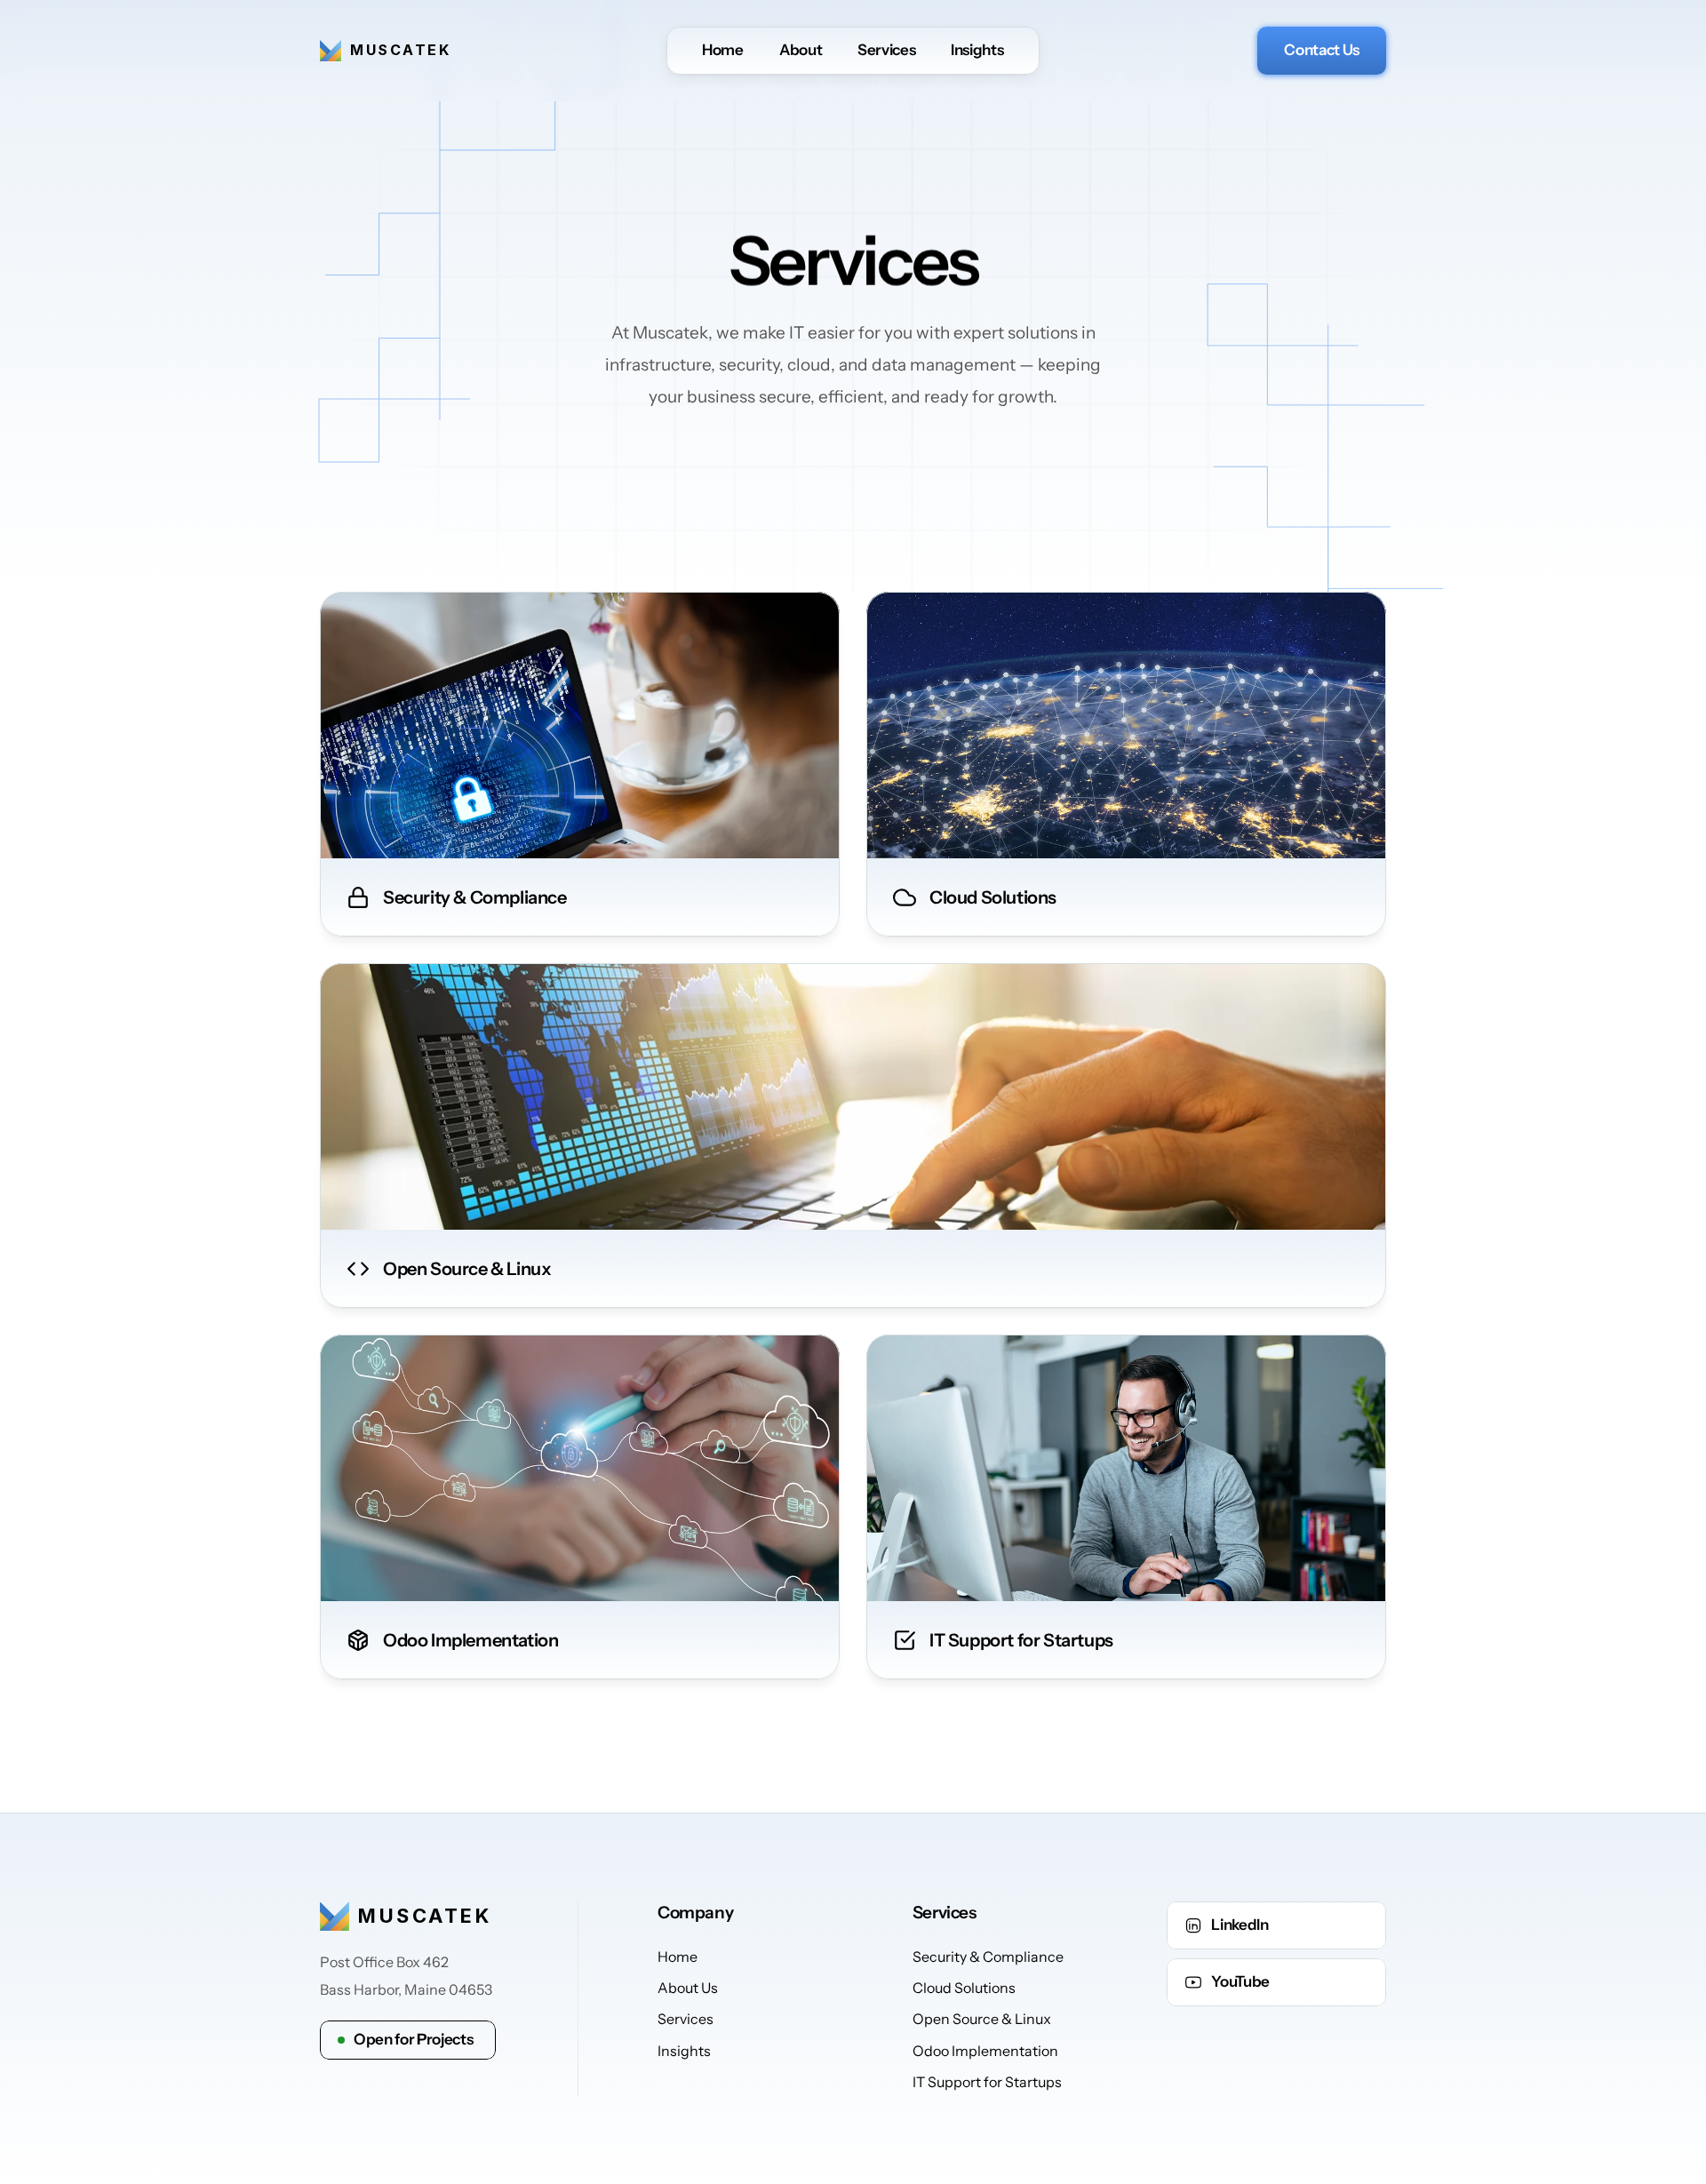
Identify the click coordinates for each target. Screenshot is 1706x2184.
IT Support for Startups (987, 2082)
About (801, 50)
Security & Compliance (988, 1956)
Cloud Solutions (964, 1988)
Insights (977, 50)
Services (886, 50)
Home (723, 50)
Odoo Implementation (985, 2051)
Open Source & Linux (982, 2019)
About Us (688, 1988)
